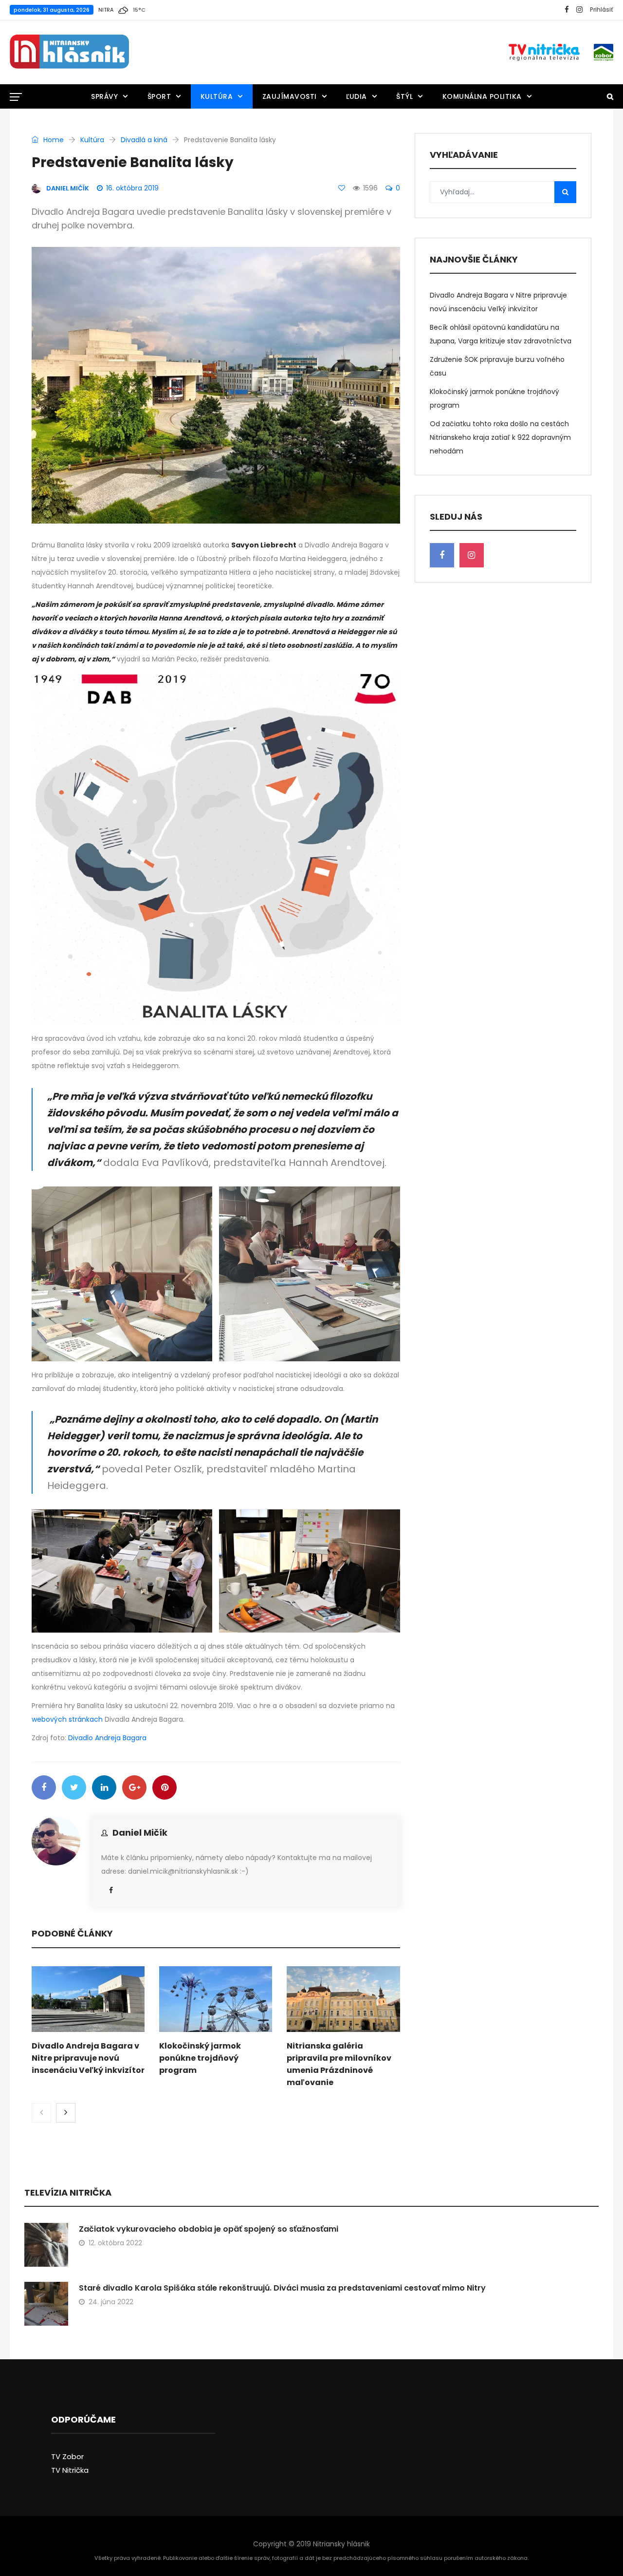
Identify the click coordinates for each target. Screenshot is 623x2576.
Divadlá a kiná (144, 140)
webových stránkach (67, 1719)
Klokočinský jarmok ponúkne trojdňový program (200, 2058)
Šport (159, 96)
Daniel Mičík (140, 1833)
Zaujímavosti (290, 96)
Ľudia (357, 96)
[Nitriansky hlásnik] (69, 52)
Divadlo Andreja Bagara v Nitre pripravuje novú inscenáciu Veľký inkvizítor (88, 2058)
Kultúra (217, 96)
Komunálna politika (482, 96)
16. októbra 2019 (132, 188)
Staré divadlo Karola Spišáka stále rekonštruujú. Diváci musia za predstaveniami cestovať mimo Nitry (282, 2288)
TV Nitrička (70, 2470)
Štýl (404, 96)
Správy (104, 96)
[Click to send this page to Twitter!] (74, 1787)
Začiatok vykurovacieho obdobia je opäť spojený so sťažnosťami (209, 2229)
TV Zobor (67, 2456)
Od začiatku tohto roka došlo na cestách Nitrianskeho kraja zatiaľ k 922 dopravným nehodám (500, 437)
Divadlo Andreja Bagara (107, 1738)
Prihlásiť (602, 9)
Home (53, 140)
